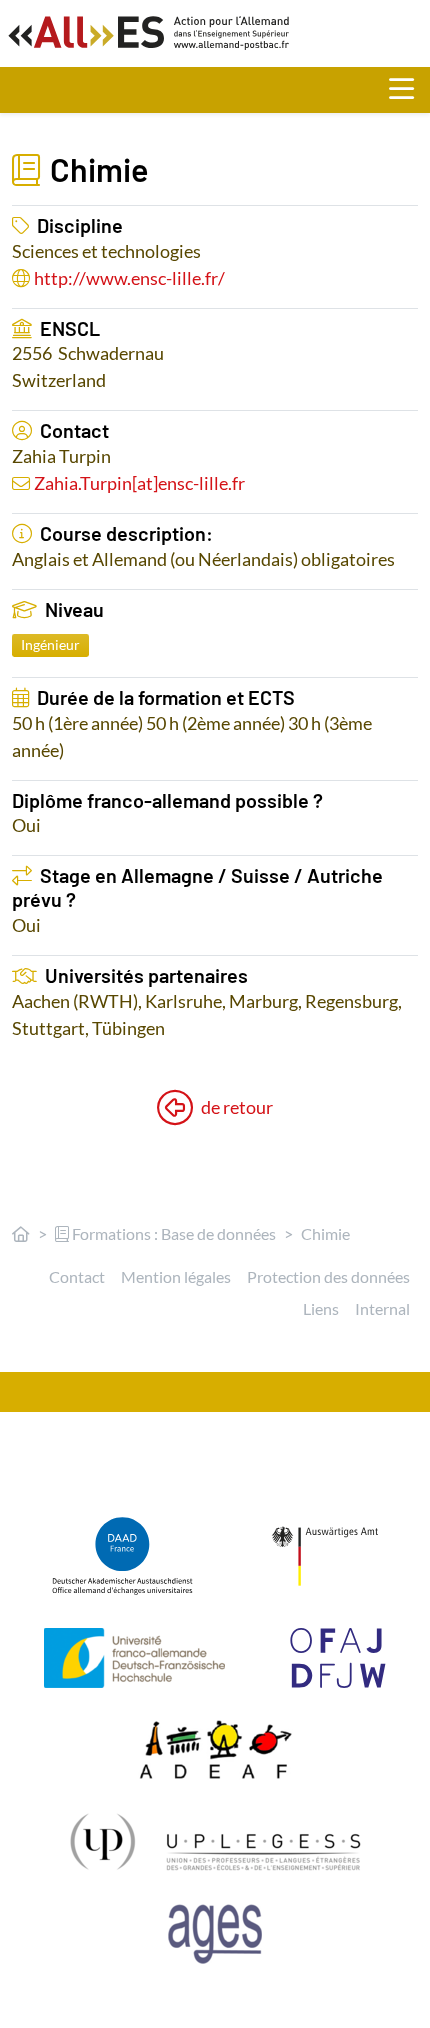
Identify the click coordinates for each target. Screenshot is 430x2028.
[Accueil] (21, 1233)
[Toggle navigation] (409, 90)
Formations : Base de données (172, 1233)
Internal (382, 1308)
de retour (237, 1107)
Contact (77, 1276)
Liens (321, 1308)
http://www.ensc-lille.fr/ (129, 278)
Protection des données (328, 1276)
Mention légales (176, 1276)
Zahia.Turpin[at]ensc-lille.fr (139, 483)
